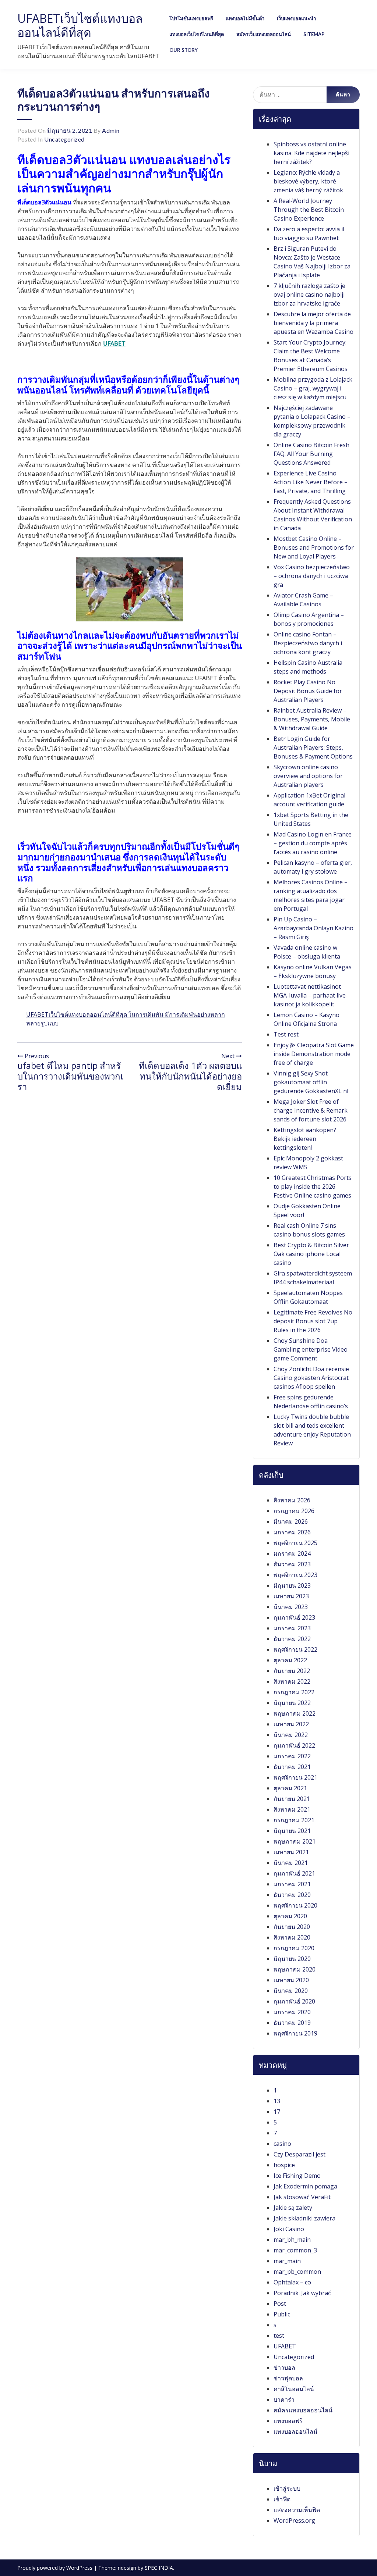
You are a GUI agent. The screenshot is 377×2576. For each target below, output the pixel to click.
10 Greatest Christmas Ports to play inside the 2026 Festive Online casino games (313, 1187)
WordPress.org (294, 2520)
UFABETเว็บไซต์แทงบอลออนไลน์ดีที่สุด (80, 25)
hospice (284, 2165)
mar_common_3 (295, 2250)
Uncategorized (64, 139)
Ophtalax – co (292, 2282)
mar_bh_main (292, 2240)
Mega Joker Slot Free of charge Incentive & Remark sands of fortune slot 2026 (311, 1110)
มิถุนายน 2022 (292, 1703)
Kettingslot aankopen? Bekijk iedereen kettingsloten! (305, 1139)
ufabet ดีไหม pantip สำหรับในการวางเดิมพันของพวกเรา (70, 1076)
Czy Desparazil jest (300, 2154)
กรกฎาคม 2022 (294, 1692)
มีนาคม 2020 (291, 1991)
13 (277, 2101)
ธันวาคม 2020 (292, 1895)
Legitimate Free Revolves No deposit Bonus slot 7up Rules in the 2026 (313, 1321)
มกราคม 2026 (292, 1532)
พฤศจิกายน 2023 (295, 1575)
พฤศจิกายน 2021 (295, 1777)
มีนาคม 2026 (291, 1521)
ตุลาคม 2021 (290, 1788)
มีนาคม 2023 (291, 1607)
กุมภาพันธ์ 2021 (294, 1873)
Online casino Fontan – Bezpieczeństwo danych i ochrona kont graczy (308, 643)
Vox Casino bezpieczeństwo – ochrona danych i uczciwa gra (312, 576)
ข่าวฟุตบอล (288, 2378)
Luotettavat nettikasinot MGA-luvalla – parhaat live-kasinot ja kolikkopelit (311, 995)
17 (277, 2112)
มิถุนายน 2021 (292, 1831)
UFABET (114, 343)
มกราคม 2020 (292, 2012)
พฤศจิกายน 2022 (295, 1649)
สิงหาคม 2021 (292, 1809)
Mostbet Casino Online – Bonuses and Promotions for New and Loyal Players (314, 547)
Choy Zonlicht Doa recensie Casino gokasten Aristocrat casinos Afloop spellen (311, 1378)
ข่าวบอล (284, 2368)
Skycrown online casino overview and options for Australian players (308, 776)
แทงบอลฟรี (288, 2421)
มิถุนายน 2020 (292, 1959)
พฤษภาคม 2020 (295, 1969)
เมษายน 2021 (291, 1852)
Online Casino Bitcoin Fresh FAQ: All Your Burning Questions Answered (311, 454)
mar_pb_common (297, 2272)
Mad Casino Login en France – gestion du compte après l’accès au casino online (313, 843)
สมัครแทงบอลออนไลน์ (303, 2410)
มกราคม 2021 (292, 1884)
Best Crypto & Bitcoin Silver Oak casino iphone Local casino (311, 1254)
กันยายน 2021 (292, 1799)
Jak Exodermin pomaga (305, 2186)
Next (229, 1056)
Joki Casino (289, 2229)
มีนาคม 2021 (291, 1863)
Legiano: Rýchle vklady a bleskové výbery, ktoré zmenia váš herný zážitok (308, 181)
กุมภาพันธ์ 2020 (294, 2001)
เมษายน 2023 (291, 1596)
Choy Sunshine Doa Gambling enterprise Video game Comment (311, 1349)
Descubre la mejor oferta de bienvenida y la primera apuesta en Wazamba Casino (313, 323)
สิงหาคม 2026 (292, 1500)
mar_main (287, 2261)
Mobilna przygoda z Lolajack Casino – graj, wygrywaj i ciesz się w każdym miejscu (313, 388)
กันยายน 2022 (292, 1671)
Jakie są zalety (293, 2208)
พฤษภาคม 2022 (295, 1713)
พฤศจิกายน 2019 (295, 2033)
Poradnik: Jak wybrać (302, 2293)
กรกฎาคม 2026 (294, 1511)
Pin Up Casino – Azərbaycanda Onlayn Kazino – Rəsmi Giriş (313, 928)
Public (282, 2314)
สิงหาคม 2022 (292, 1681)
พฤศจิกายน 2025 (295, 1543)
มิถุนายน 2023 (292, 1585)
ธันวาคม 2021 (292, 1767)
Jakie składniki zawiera (304, 2218)
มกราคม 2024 (292, 1553)
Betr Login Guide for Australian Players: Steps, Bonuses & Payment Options (313, 748)
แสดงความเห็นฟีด (297, 2510)
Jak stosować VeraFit (302, 2197)
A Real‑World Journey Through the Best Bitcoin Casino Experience (309, 210)
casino (282, 2144)
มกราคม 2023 (292, 1628)
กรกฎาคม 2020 (294, 1948)
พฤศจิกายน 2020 (295, 1905)
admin (111, 130)
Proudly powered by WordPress (56, 2568)
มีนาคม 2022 (291, 1735)
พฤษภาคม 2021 (295, 1841)
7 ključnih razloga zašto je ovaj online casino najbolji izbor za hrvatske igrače (309, 295)
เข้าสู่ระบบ (287, 2488)
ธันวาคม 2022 (292, 1639)
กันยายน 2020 (292, 1927)
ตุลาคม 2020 (290, 1916)
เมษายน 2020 (291, 1980)
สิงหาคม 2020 (292, 1937)
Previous (36, 1056)
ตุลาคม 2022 (290, 1660)
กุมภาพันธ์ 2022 (294, 1745)
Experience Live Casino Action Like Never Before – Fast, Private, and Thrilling (311, 482)
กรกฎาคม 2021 (294, 1820)
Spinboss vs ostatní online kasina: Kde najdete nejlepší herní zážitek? (311, 153)
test (279, 2336)
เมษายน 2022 (291, 1724)
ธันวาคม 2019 (292, 2023)
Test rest (286, 1034)
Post (280, 2304)
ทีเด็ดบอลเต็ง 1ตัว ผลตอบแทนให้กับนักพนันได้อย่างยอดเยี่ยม (190, 1076)
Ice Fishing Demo (297, 2176)
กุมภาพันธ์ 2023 (294, 1617)
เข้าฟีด (282, 2499)
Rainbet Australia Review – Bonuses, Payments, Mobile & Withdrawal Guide (312, 719)
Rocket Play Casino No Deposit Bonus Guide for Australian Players (308, 691)
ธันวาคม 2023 (292, 1564)
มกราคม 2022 (292, 1756)
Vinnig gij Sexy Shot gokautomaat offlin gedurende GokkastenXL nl (311, 1082)
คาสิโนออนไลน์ (294, 2389)
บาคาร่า (284, 2400)
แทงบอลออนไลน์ (295, 2431)
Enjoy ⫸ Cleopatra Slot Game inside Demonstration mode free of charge (314, 1054)
